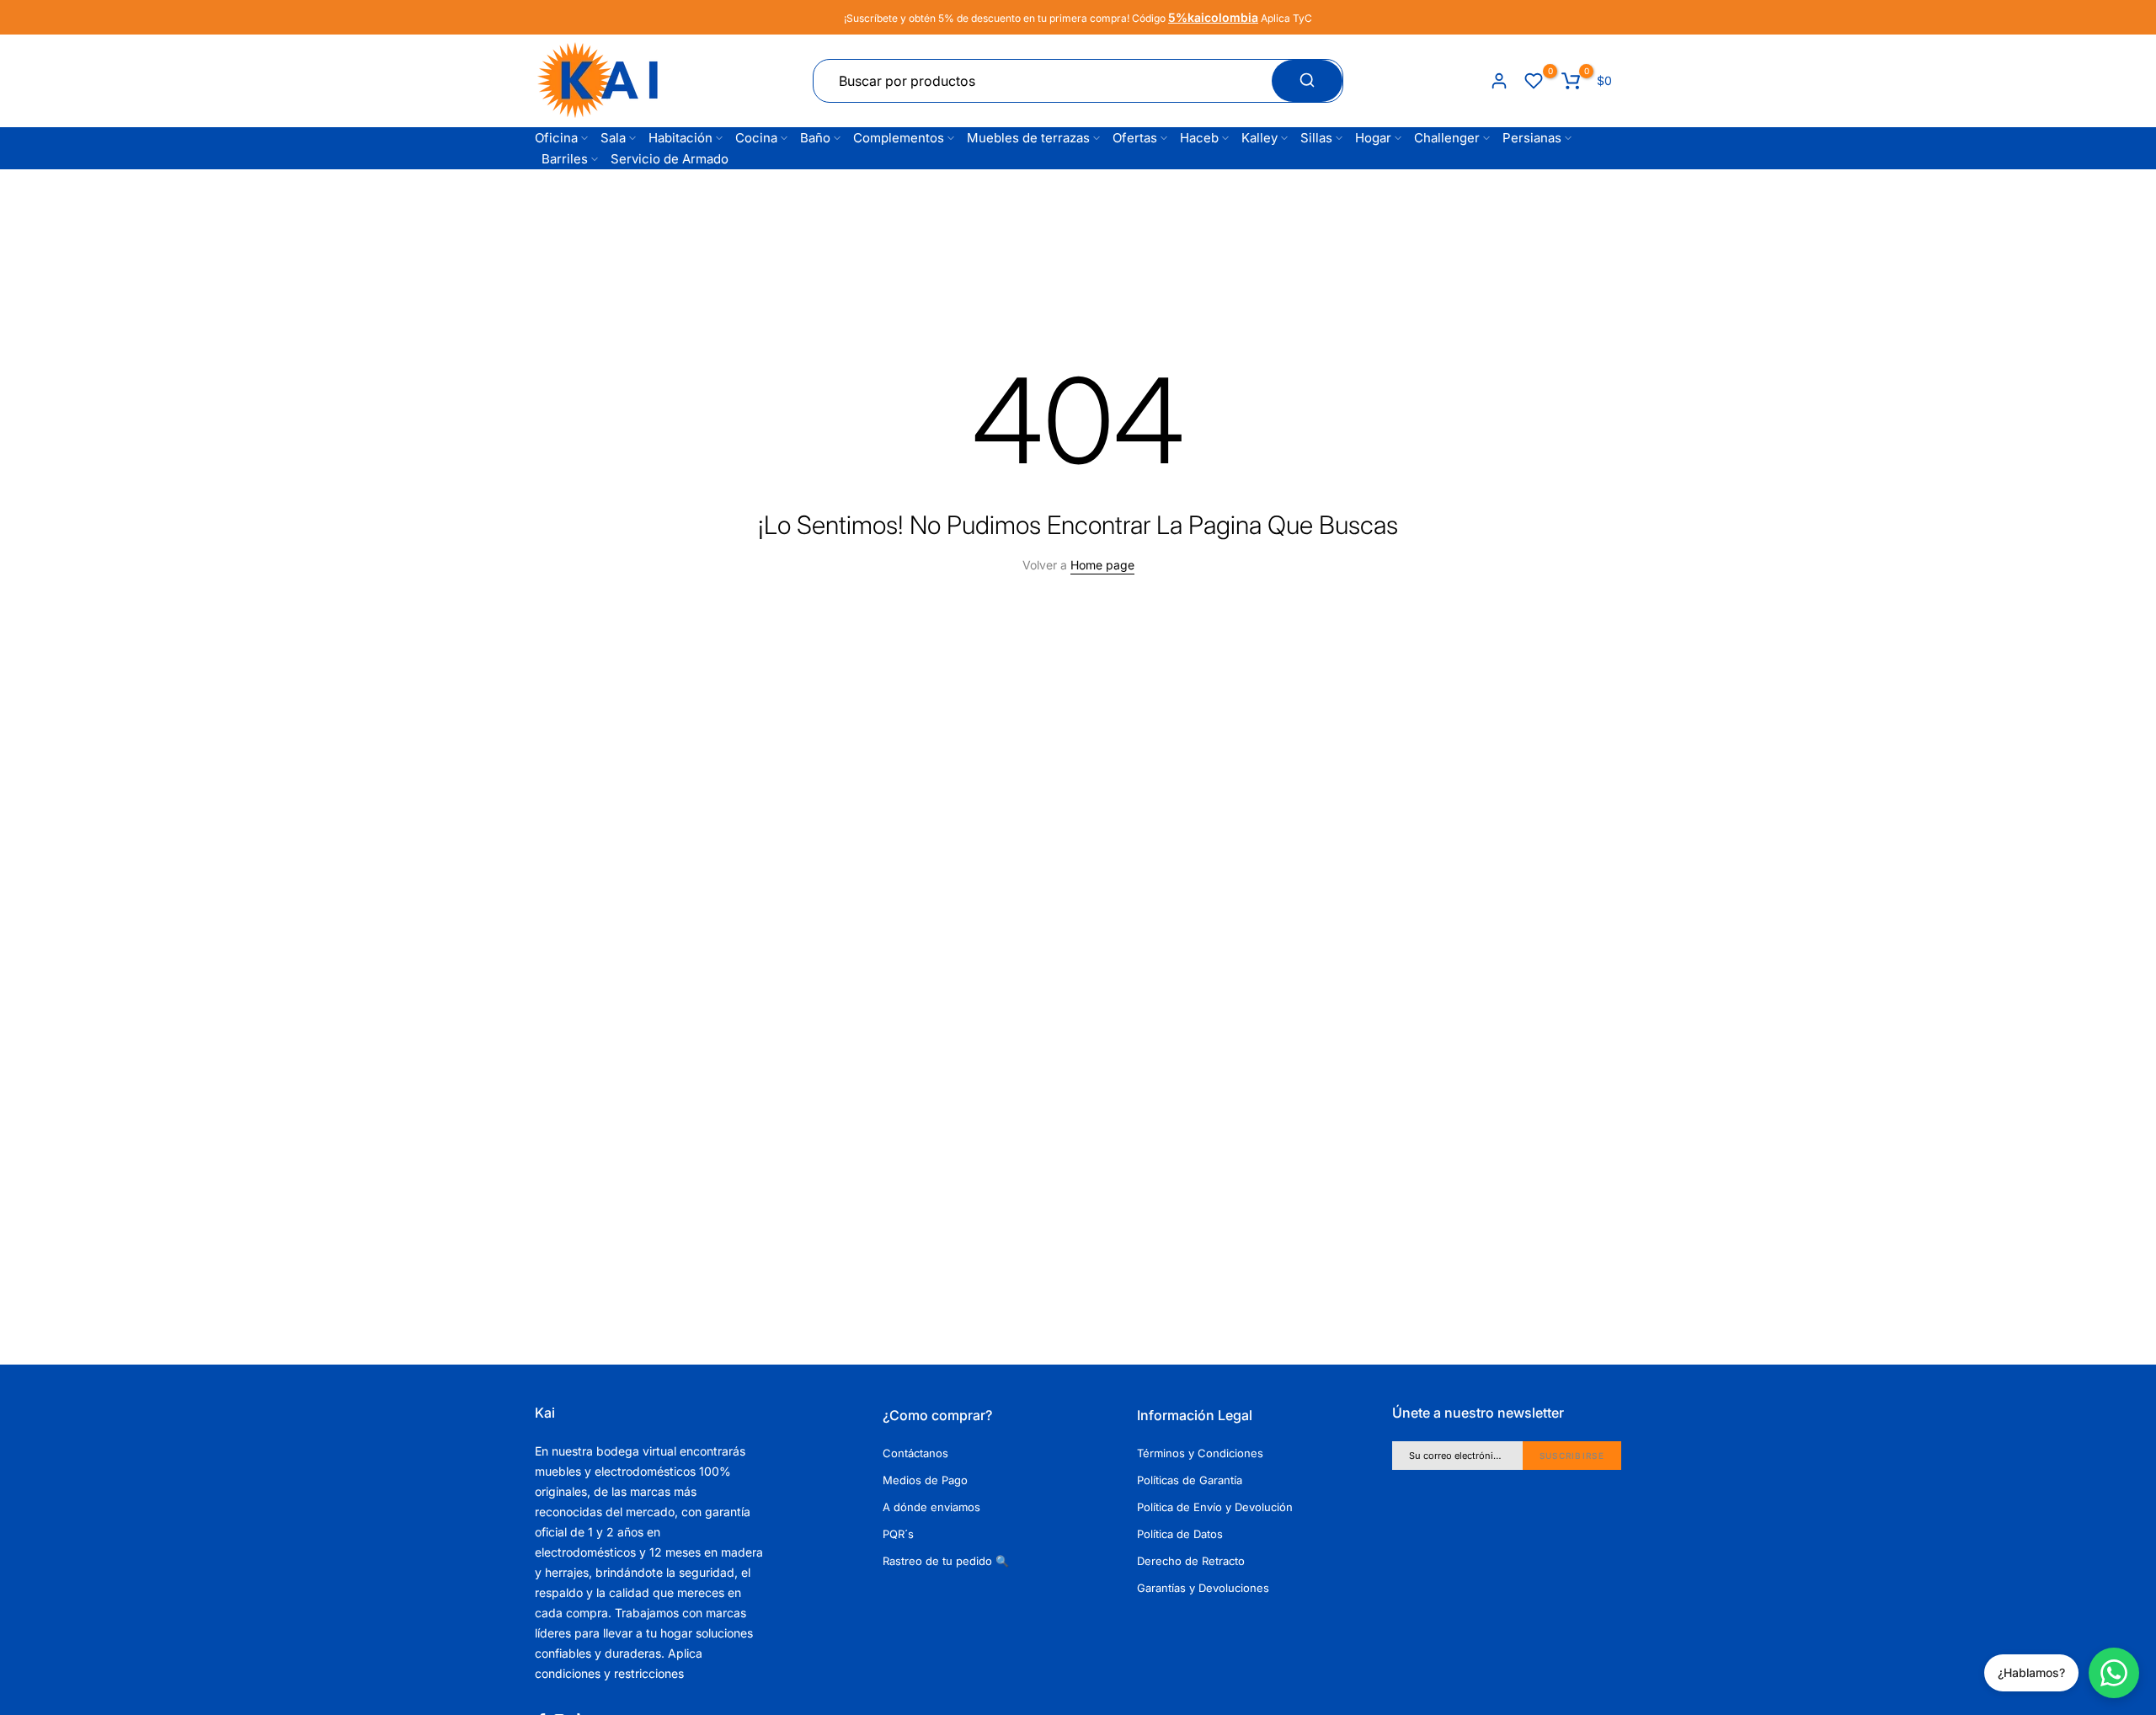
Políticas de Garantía (1190, 1480)
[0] (1534, 81)
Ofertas (1135, 138)
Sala (613, 138)
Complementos (899, 138)
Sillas (1316, 138)
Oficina (556, 138)
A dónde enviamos (931, 1507)
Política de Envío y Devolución (1215, 1507)
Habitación (680, 138)
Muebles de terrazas (1028, 138)
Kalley (1259, 138)
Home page (1102, 565)
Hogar (1373, 138)
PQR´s (898, 1534)
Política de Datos (1180, 1534)
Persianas (1532, 138)
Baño (815, 138)
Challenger (1447, 138)
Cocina (756, 138)
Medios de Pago (925, 1480)
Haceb (1199, 138)
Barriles (565, 159)
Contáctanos (915, 1453)
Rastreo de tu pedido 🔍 (946, 1561)
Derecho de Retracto (1191, 1561)
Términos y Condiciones (1200, 1453)
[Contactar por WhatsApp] (2114, 1673)
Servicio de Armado (670, 159)
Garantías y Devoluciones (1203, 1588)
